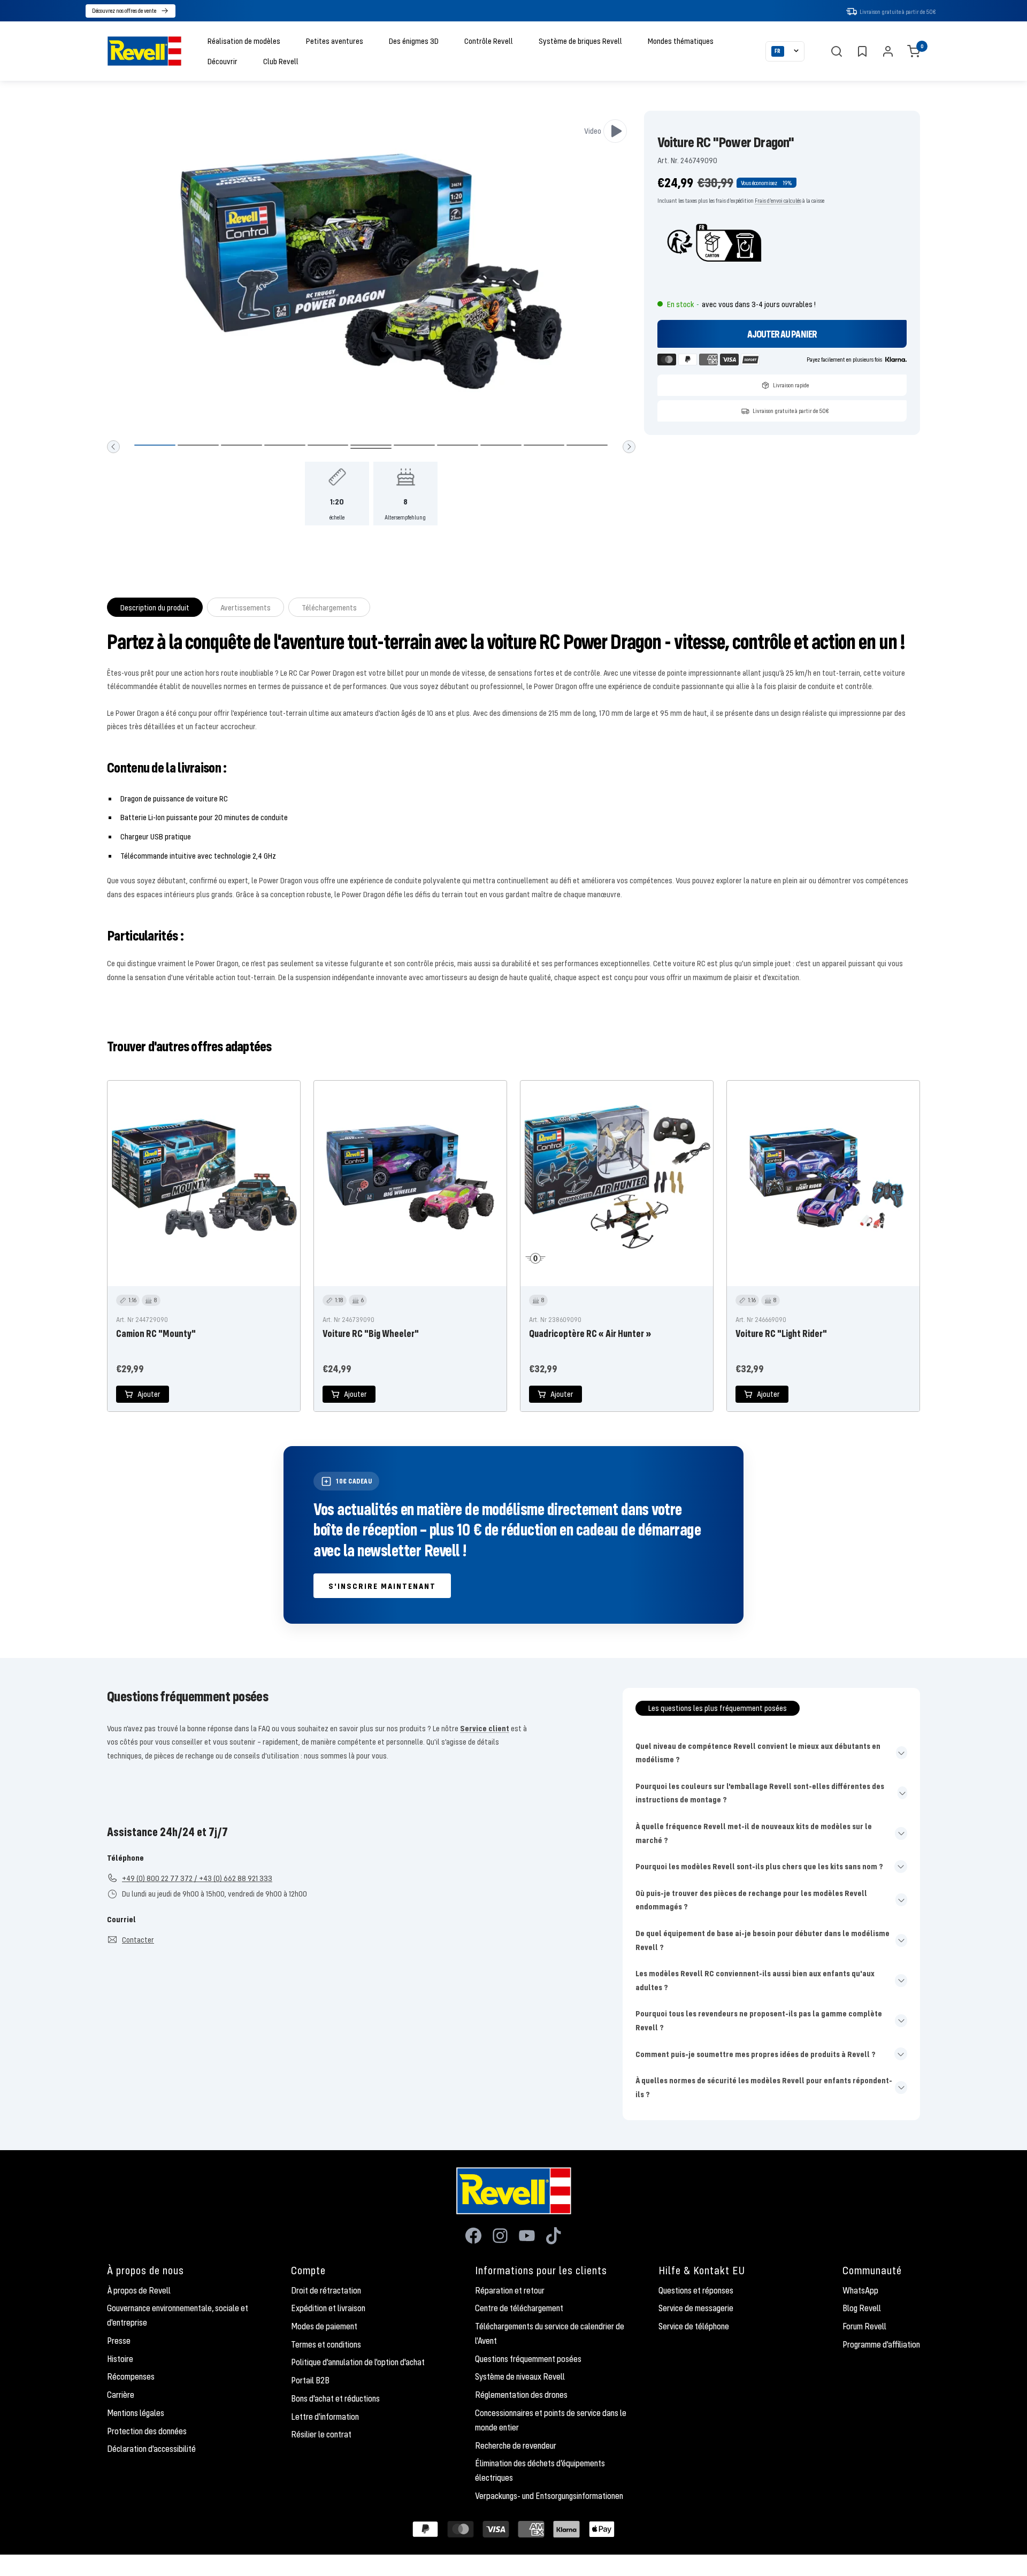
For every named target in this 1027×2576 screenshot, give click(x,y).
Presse (119, 2341)
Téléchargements (329, 607)
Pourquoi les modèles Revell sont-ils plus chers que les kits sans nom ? (759, 1866)
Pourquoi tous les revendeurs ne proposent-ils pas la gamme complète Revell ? (759, 2020)
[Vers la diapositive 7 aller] (414, 445)
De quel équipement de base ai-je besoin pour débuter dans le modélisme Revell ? (762, 1940)
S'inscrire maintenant (382, 1586)
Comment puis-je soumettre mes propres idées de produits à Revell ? (756, 2054)
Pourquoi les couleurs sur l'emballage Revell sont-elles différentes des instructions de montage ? (760, 1793)
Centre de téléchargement (519, 2308)
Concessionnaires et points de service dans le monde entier (551, 2420)
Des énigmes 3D (414, 41)
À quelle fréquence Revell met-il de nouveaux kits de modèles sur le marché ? (754, 1833)
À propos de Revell (139, 2290)
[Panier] (914, 51)
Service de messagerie (696, 2308)
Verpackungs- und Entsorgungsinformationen (549, 2496)
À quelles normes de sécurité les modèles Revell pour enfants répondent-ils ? (764, 2087)
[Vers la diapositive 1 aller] (155, 445)
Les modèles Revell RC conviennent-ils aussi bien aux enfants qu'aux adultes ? (755, 1980)
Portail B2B (310, 2380)
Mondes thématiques (681, 41)
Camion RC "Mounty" (156, 1333)
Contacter (138, 1939)
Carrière (121, 2395)
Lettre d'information (325, 2417)
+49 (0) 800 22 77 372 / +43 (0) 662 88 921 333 (197, 1878)
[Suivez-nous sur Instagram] (500, 2236)
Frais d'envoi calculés (778, 200)
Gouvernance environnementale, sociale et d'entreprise (178, 2315)
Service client (485, 1728)
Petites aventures (335, 41)
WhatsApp (860, 2290)
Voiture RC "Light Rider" (781, 1333)
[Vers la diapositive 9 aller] (501, 445)
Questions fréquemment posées (528, 2359)
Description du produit (155, 607)
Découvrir (223, 61)
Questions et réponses (696, 2290)
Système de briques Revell (580, 41)
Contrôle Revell (489, 41)
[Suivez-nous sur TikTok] (554, 2236)
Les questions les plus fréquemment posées (718, 1708)
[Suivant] (629, 447)
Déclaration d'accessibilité (151, 2449)
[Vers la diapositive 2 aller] (198, 445)
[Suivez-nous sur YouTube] (527, 2236)
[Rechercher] (837, 51)
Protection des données (147, 2431)
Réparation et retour (510, 2290)
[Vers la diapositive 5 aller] (328, 445)
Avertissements (246, 607)
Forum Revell (864, 2326)
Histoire (120, 2359)
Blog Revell (862, 2308)
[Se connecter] (888, 51)
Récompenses (131, 2376)
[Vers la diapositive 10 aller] (544, 445)
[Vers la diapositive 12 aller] (371, 448)
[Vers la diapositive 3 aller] (242, 445)
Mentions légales (136, 2413)
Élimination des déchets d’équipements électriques (540, 2470)
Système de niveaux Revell (520, 2376)
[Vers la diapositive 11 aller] (587, 445)
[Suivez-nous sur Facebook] (473, 2236)
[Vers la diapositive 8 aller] (458, 445)
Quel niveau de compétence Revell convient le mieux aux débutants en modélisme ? (758, 1753)
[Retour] (113, 447)
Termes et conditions (326, 2344)
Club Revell (281, 61)
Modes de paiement (324, 2326)
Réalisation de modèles (244, 41)
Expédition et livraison (328, 2308)
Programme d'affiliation (881, 2344)
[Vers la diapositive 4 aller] (285, 445)
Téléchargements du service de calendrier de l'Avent (550, 2333)
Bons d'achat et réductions (335, 2398)
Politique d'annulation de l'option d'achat (358, 2362)
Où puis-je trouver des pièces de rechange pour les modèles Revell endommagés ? (751, 1900)
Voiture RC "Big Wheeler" (371, 1333)
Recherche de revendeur (516, 2445)
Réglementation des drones (521, 2395)
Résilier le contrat (321, 2434)
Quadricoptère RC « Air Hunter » (590, 1333)
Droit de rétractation (326, 2290)
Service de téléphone (694, 2326)
